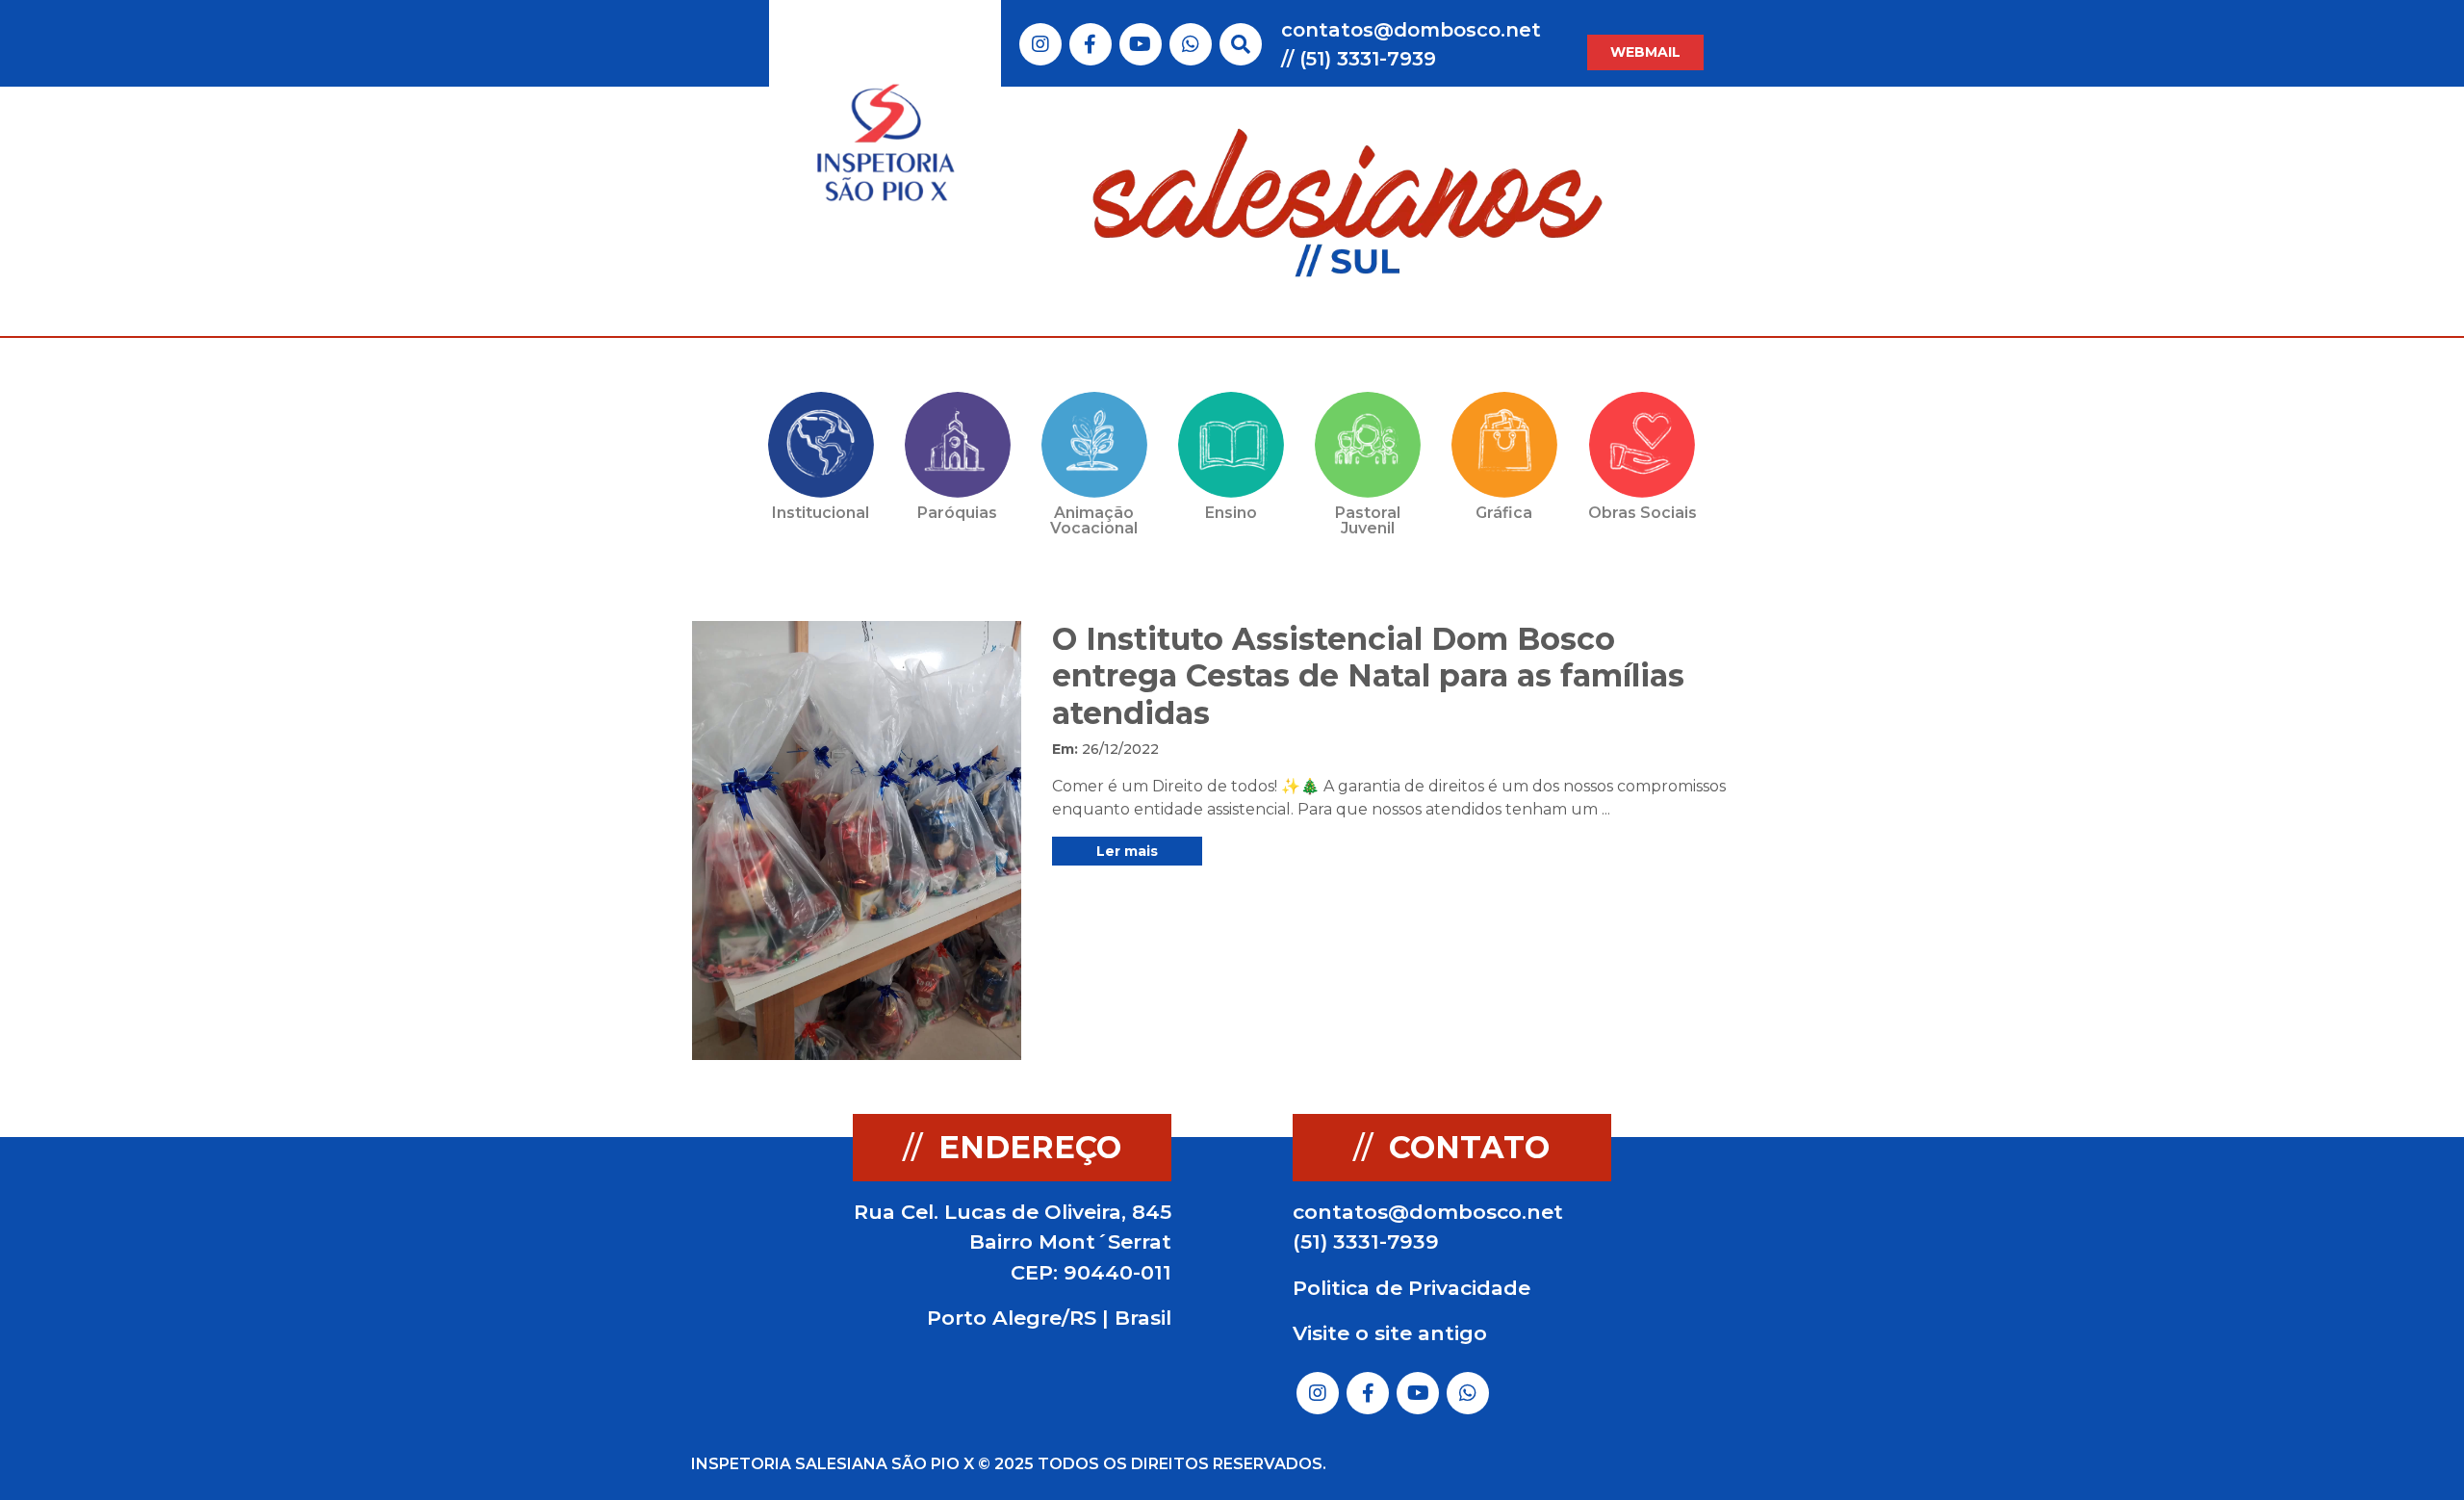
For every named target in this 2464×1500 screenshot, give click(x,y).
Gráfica (1504, 513)
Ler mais (1127, 851)
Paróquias (957, 513)
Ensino (1231, 513)
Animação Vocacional (1094, 520)
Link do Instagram (1040, 44)
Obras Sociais (1643, 513)
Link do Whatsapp (1191, 44)
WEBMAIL (1645, 52)
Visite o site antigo (1390, 1333)
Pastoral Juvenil (1368, 520)
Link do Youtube (1140, 44)
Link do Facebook (1090, 44)
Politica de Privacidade (1412, 1288)
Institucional (821, 513)
